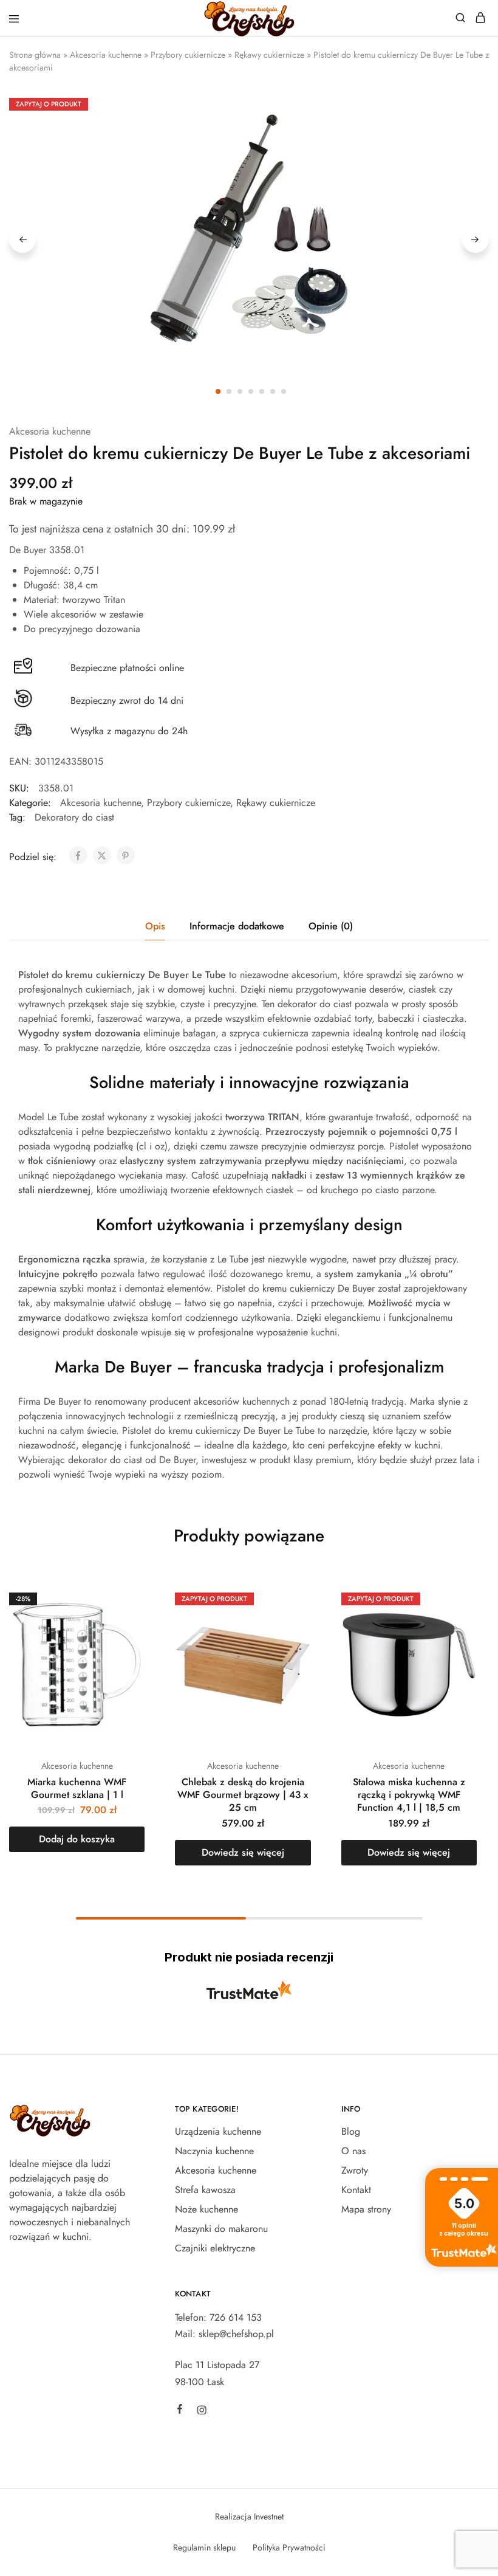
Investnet (269, 2516)
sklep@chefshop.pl (236, 2334)
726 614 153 (236, 2317)
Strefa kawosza (205, 2190)
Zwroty (355, 2170)
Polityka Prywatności (289, 2547)
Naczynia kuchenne (214, 2151)
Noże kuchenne (206, 2209)
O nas (353, 2151)
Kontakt (356, 2190)
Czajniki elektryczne (215, 2248)
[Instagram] (202, 2412)
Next (476, 239)
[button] (77, 1839)
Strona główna (35, 55)
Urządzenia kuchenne (218, 2131)
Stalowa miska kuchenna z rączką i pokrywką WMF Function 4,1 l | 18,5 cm (409, 1795)
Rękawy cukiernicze (269, 55)
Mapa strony (366, 2209)
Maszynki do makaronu (221, 2229)
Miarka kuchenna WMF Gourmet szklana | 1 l (77, 1788)
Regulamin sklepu (204, 2547)
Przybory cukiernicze (188, 55)
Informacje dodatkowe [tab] (237, 926)
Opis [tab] (155, 926)
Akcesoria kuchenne (106, 55)
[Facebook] (180, 2411)
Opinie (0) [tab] (331, 926)
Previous (22, 239)
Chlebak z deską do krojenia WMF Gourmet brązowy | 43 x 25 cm (243, 1795)
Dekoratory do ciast (74, 817)
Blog (351, 2131)
